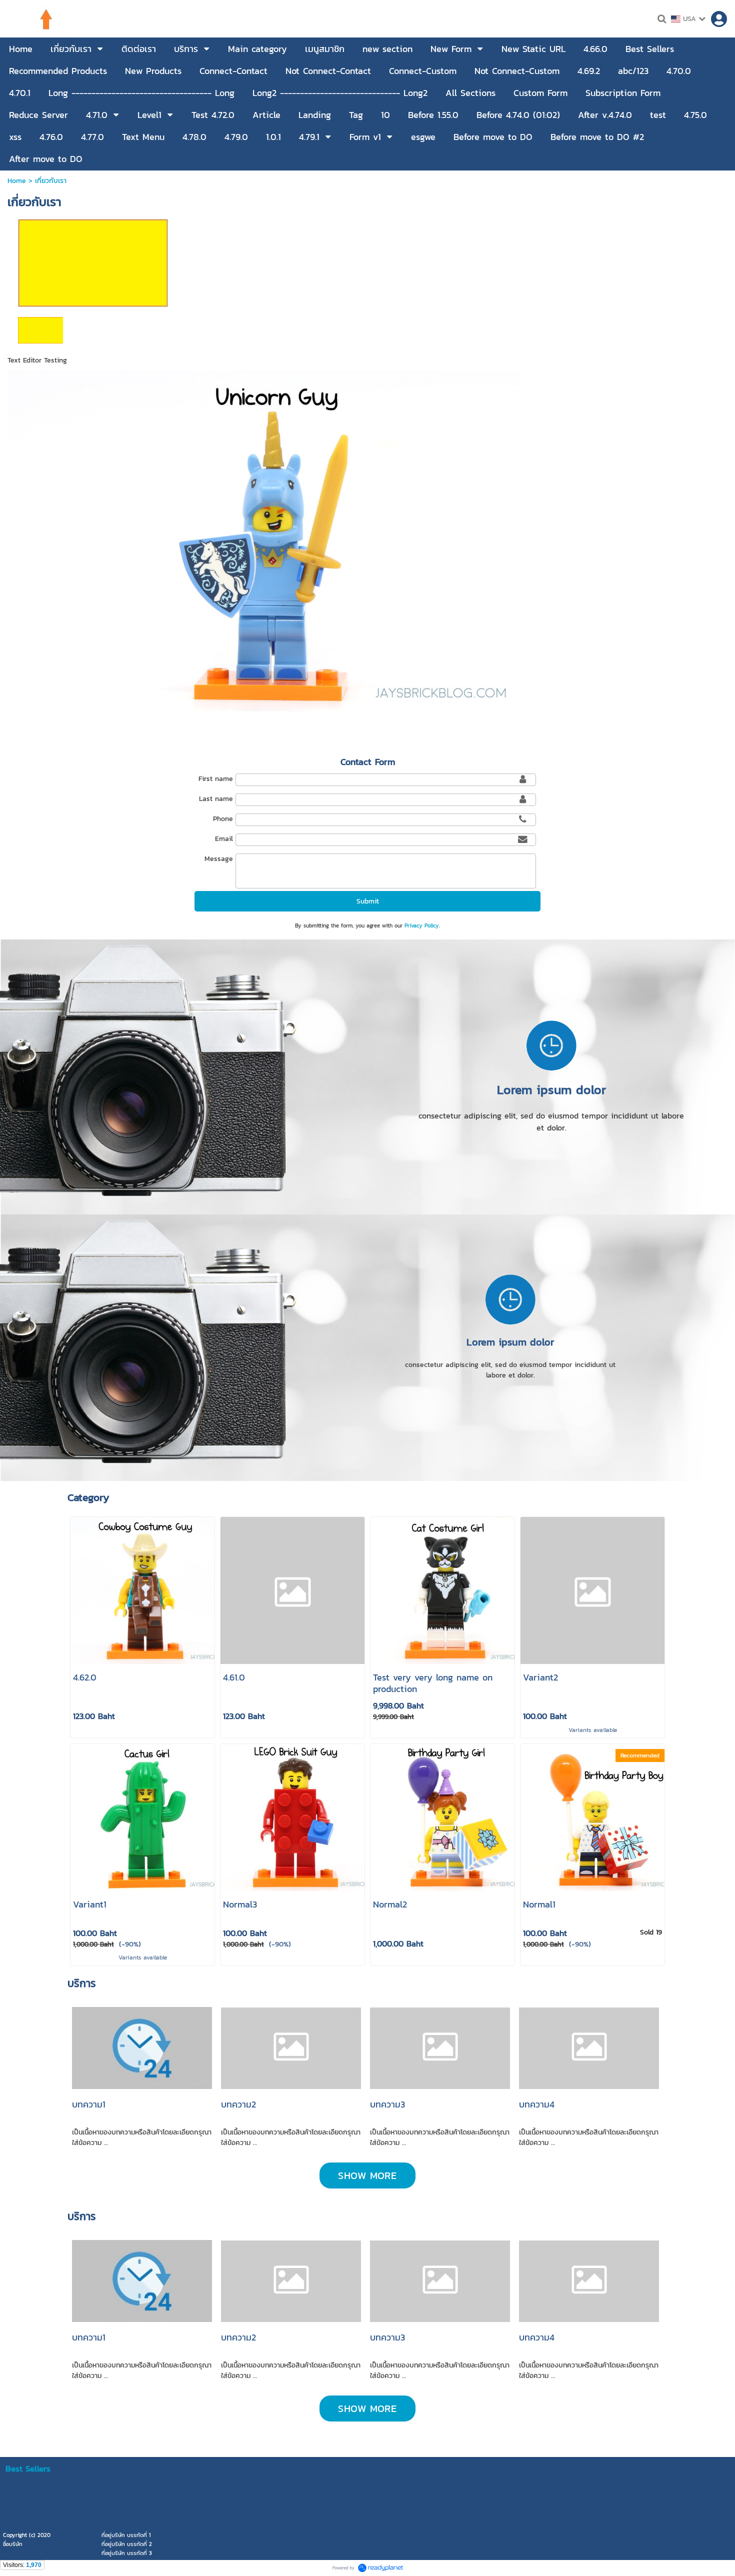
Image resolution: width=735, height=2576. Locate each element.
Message (219, 859)
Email (224, 839)
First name (216, 779)
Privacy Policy (422, 925)
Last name (216, 799)
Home (17, 181)
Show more (367, 2175)
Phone (223, 819)
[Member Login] (719, 19)
